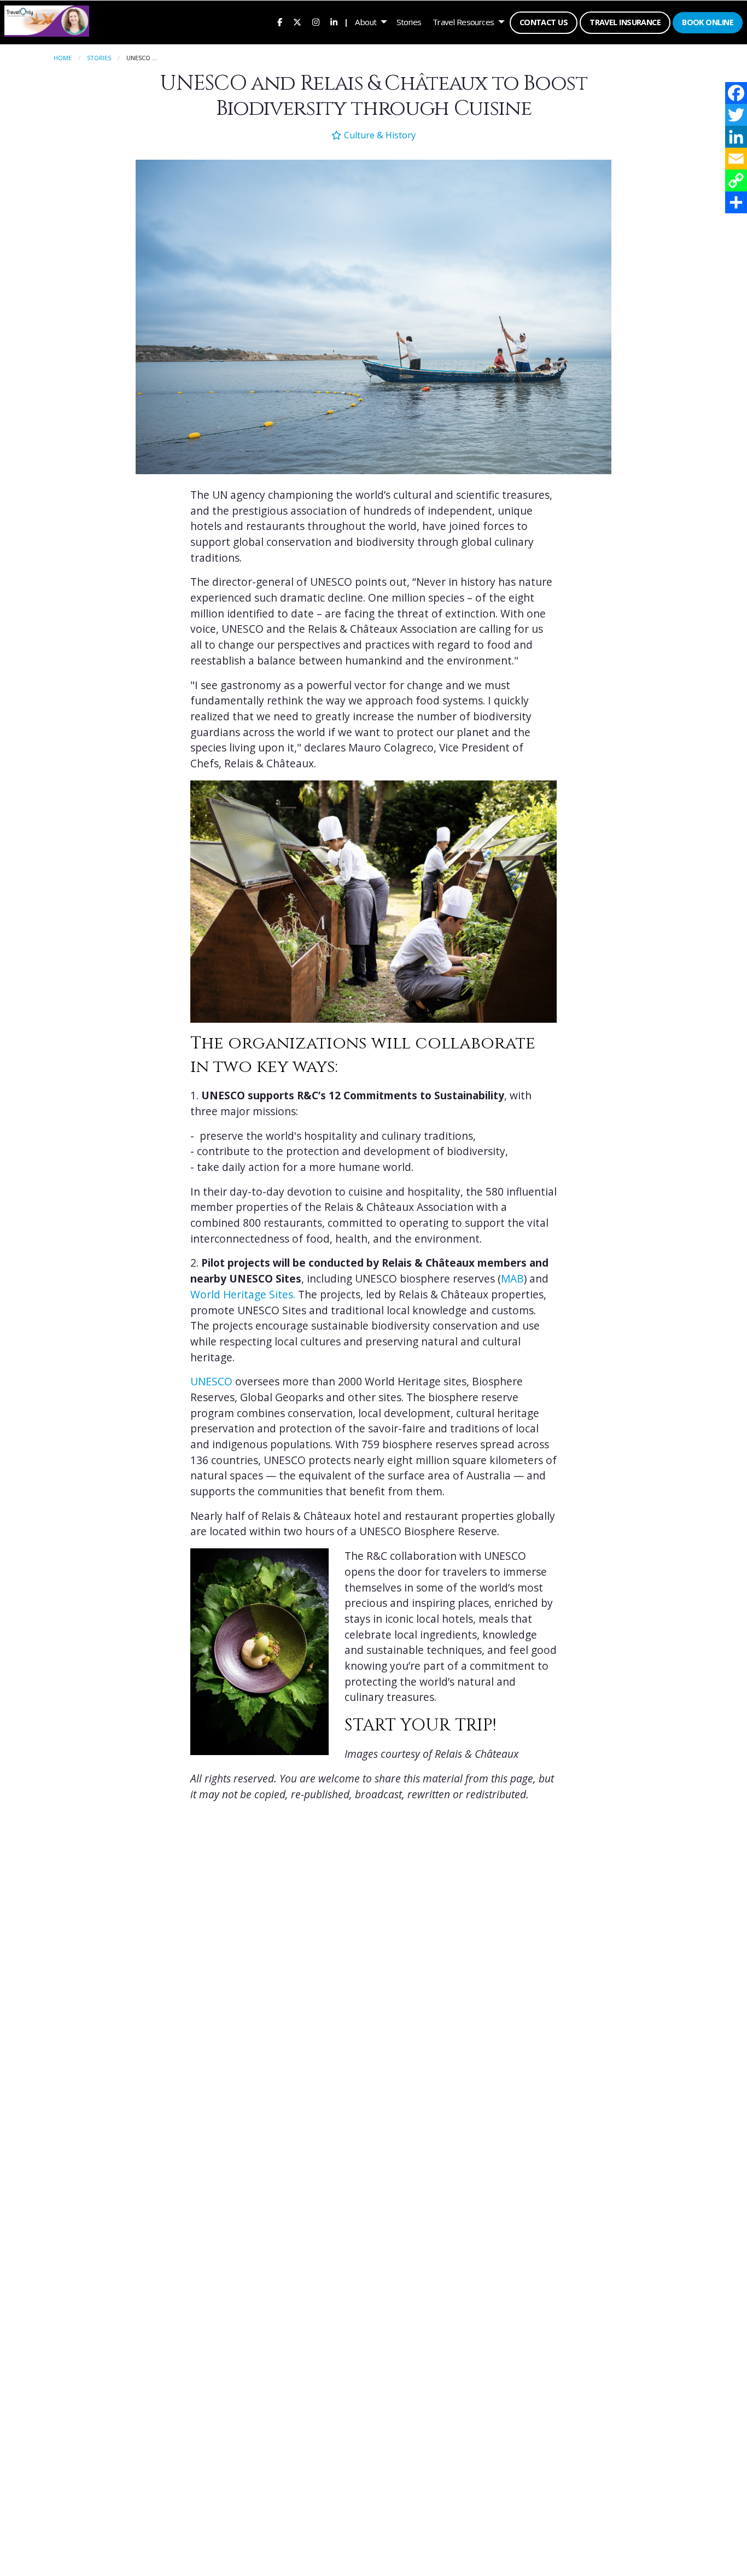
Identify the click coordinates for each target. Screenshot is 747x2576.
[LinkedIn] (736, 137)
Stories (409, 22)
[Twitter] (736, 115)
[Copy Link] (736, 180)
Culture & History (378, 135)
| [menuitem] (346, 22)
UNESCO (211, 1382)
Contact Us (544, 22)
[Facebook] (736, 93)
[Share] (736, 202)
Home (63, 58)
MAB (512, 1279)
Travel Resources (463, 22)
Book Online (708, 22)
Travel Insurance (625, 22)
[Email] (736, 159)
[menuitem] (280, 22)
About (366, 22)
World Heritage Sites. (243, 1295)
